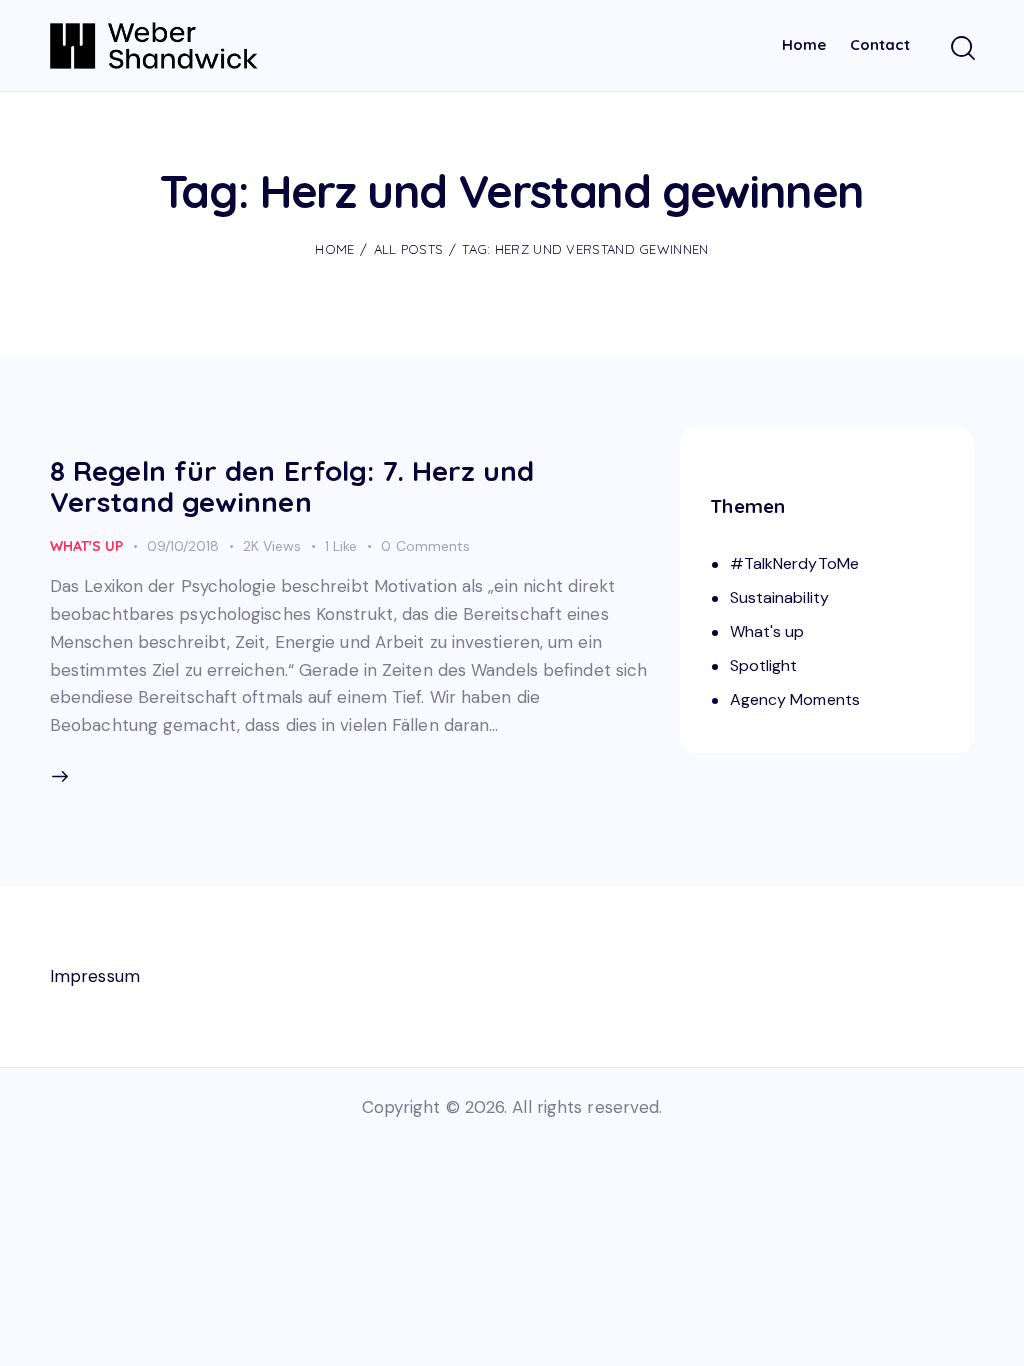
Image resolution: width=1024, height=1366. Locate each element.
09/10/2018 (183, 546)
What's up (86, 546)
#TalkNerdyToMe (794, 563)
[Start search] (961, 49)
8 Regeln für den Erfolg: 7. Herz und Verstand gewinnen (292, 485)
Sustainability (779, 597)
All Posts (409, 249)
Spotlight (764, 665)
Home (334, 249)
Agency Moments (795, 699)
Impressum (95, 976)
